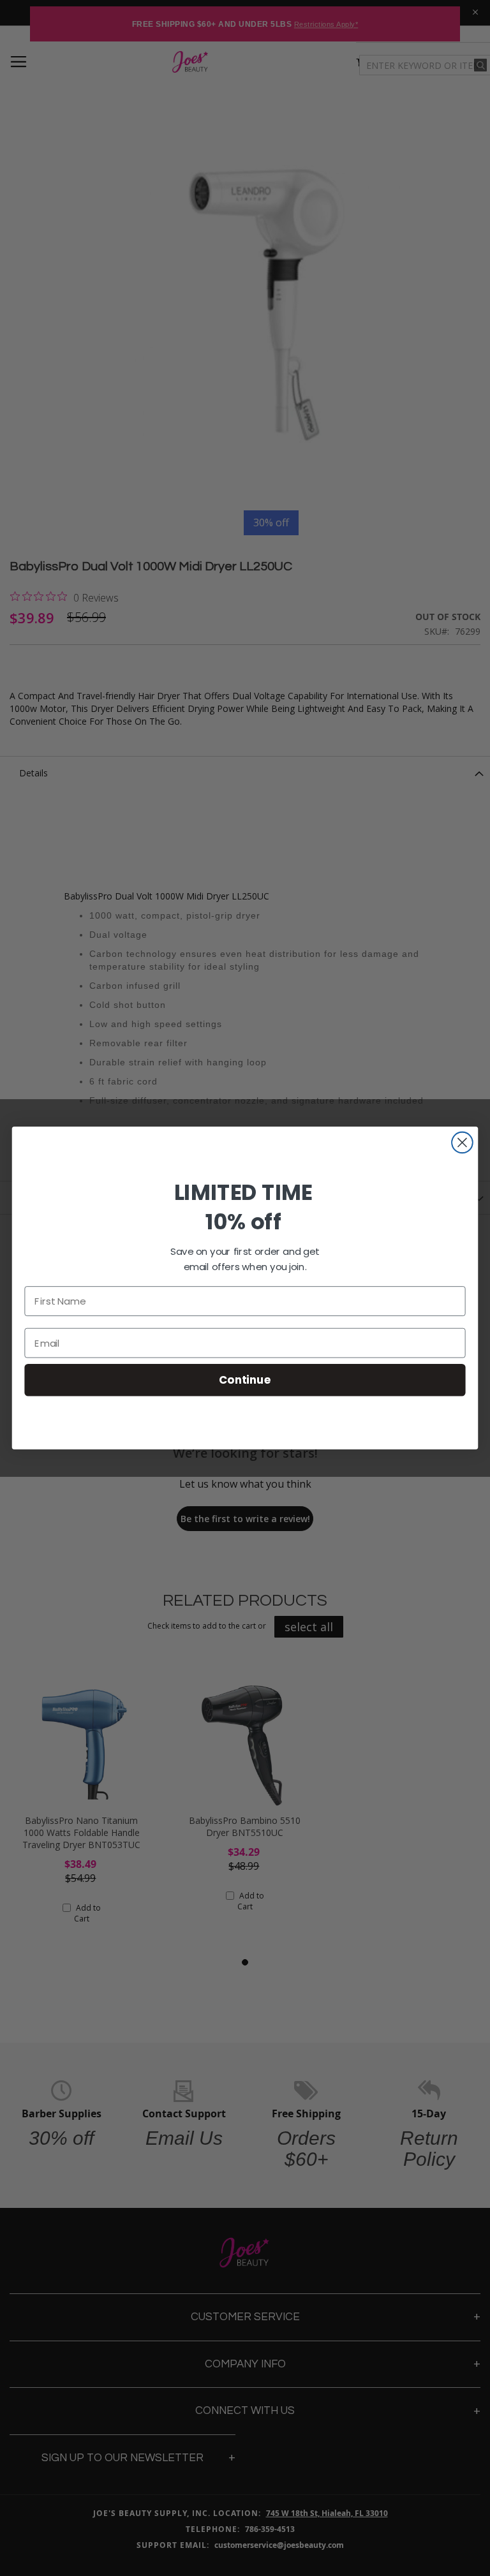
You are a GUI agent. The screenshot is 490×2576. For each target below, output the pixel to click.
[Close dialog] (462, 1143)
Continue (245, 1380)
